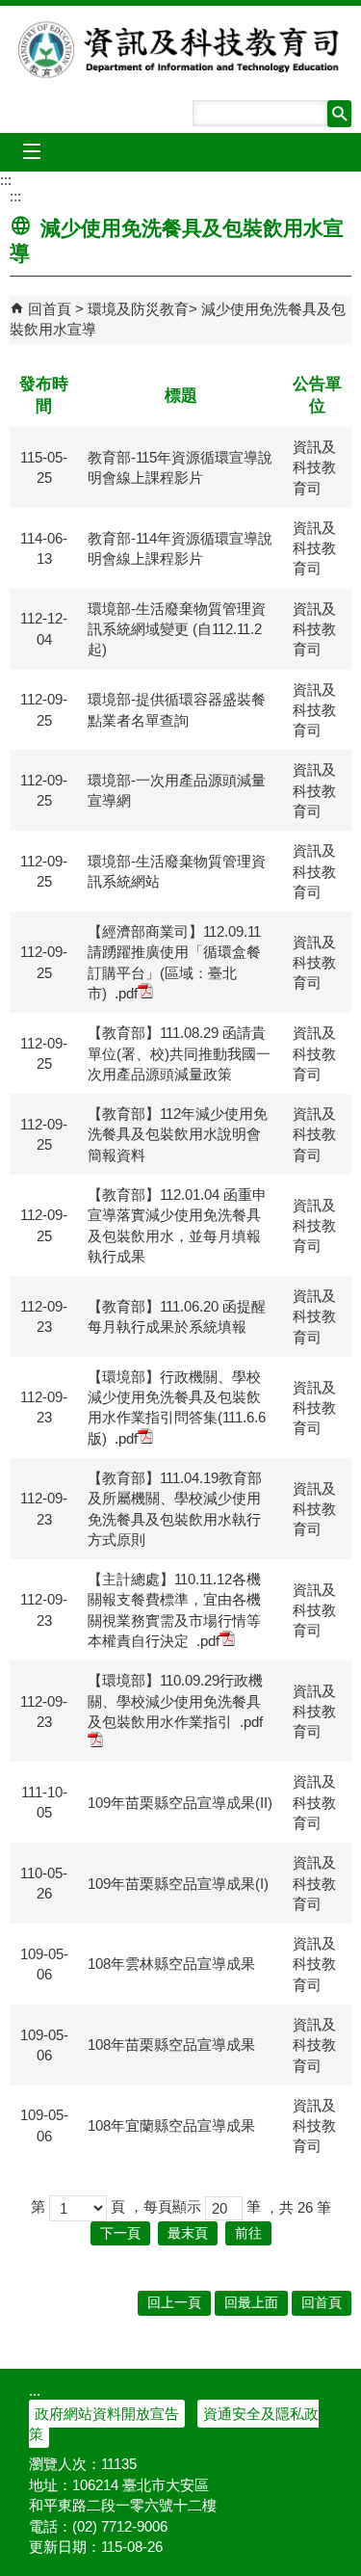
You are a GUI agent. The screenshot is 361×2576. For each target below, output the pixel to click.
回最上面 (251, 2303)
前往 (248, 2233)
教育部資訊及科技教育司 (181, 49)
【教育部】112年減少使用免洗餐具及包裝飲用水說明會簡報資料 (178, 1134)
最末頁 (188, 2233)
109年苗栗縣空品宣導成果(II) (180, 1803)
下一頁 (120, 2233)
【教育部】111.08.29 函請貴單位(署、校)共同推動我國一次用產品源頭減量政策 (179, 1053)
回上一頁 (174, 2303)
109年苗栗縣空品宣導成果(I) (178, 1884)
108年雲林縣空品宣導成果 (171, 1964)
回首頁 (50, 309)
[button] (339, 114)
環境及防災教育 (138, 309)
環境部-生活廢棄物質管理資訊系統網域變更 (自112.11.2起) (177, 629)
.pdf (126, 993)
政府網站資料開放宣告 (107, 2414)
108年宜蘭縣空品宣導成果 (171, 2125)
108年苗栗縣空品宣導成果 (171, 2045)
